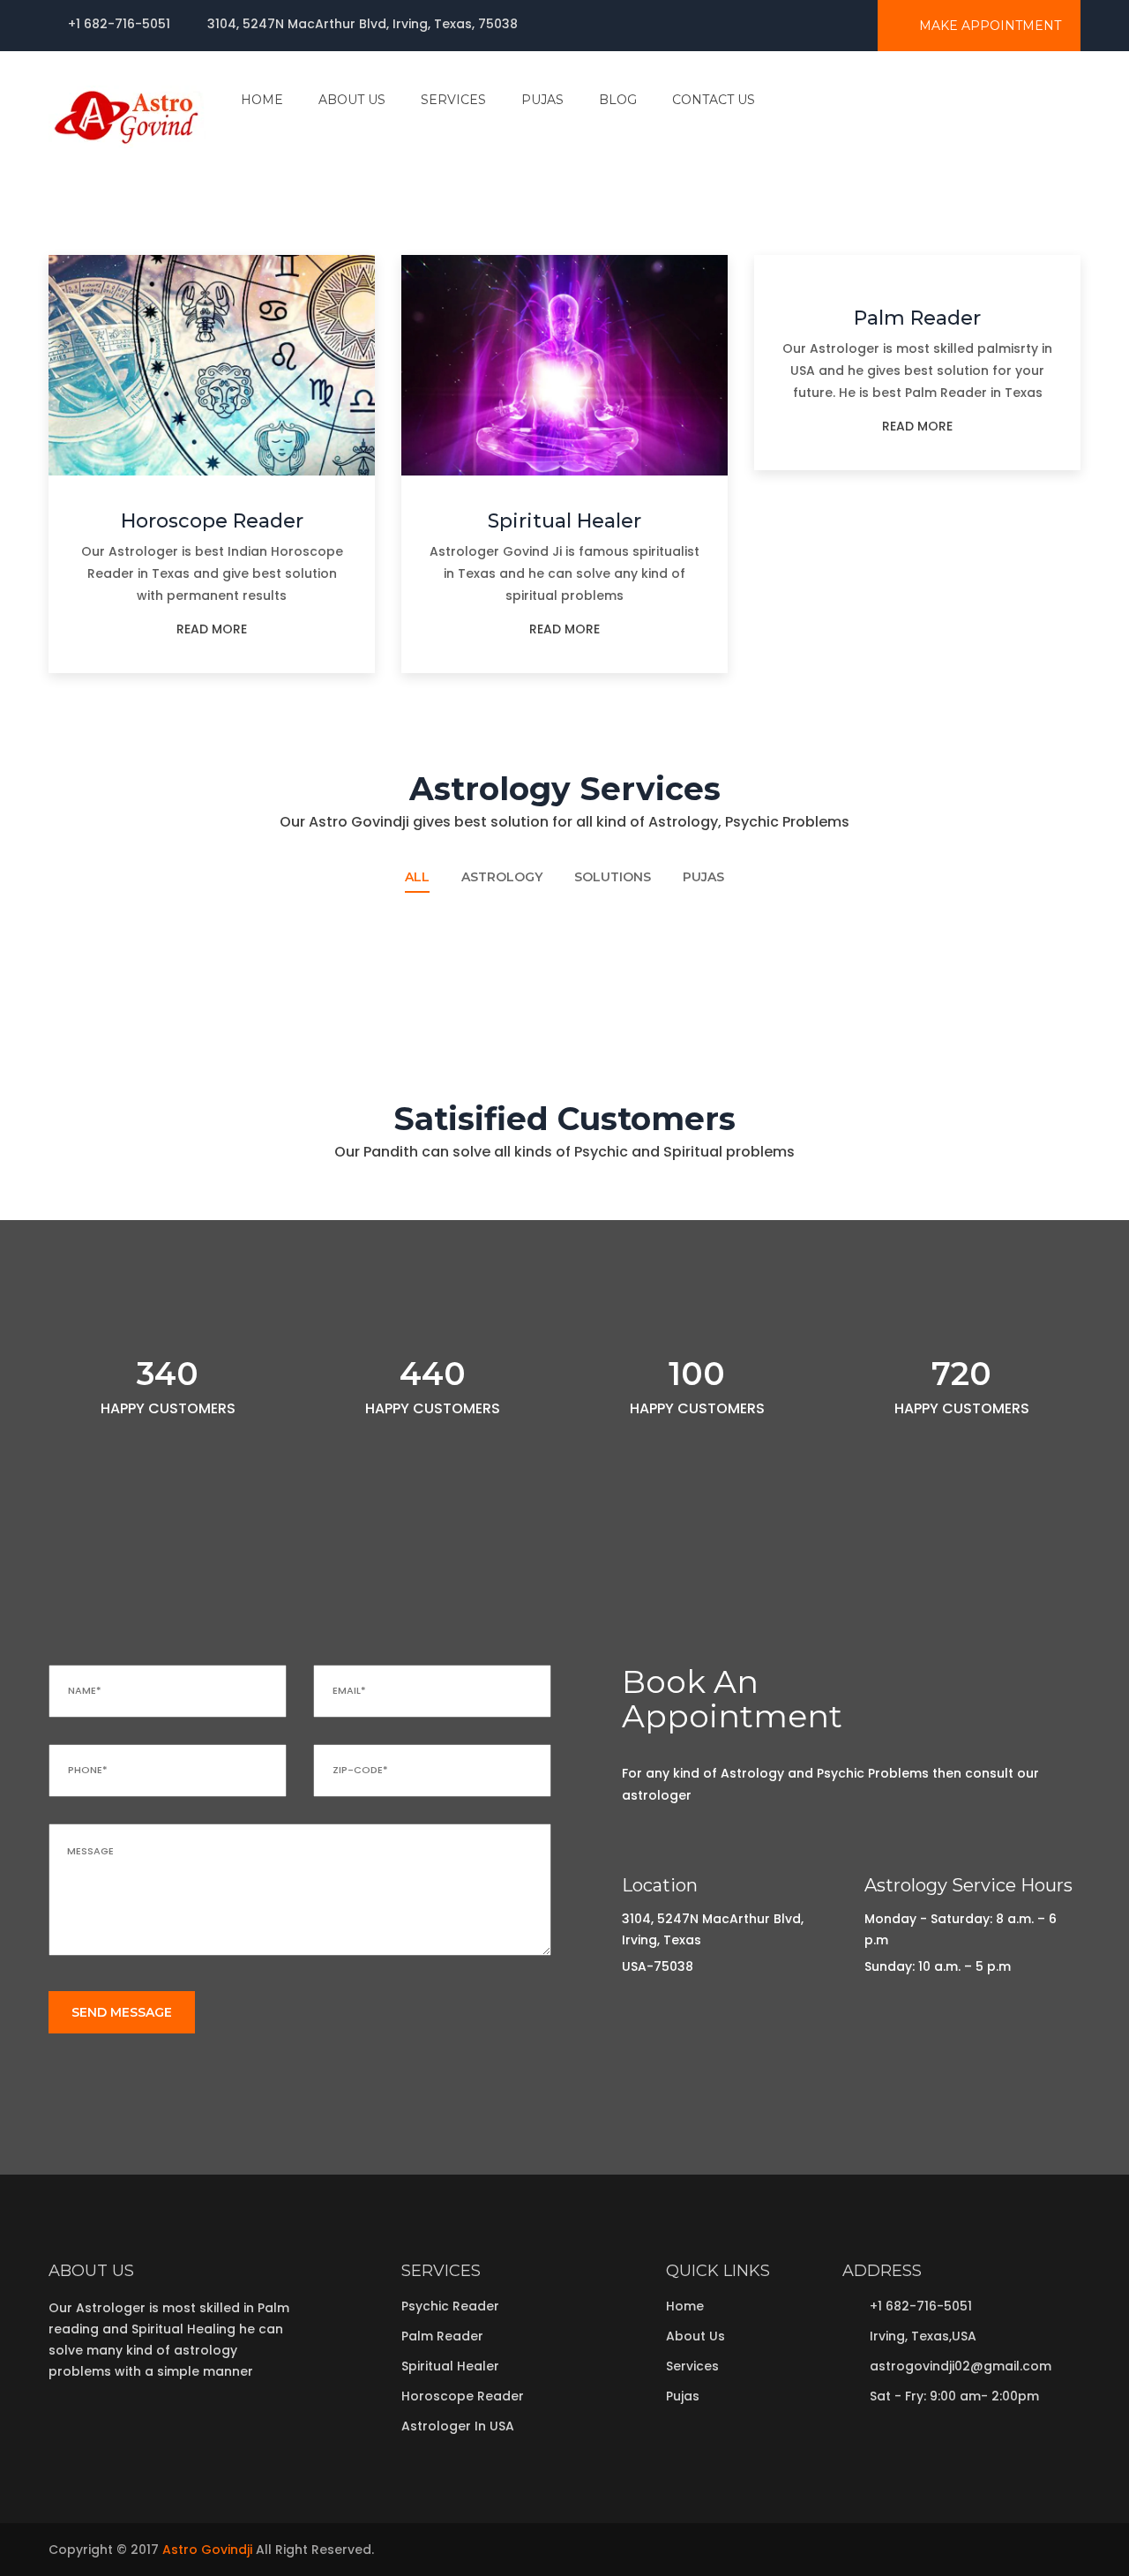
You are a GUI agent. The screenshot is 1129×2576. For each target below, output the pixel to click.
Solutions (613, 877)
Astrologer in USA (458, 2426)
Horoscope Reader (212, 521)
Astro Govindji (207, 2550)
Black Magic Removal (384, 925)
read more (212, 629)
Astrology (502, 877)
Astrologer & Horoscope (112, 925)
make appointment (988, 26)
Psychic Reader (923, 970)
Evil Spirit (897, 925)
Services (692, 2366)
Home (685, 2306)
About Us (352, 100)
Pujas (703, 877)
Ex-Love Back (634, 925)
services (453, 100)
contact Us (714, 100)
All (417, 877)
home (262, 100)
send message (122, 2012)
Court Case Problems (665, 970)
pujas (542, 100)
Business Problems (374, 970)
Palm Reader (917, 318)
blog (618, 100)
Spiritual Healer (564, 521)
